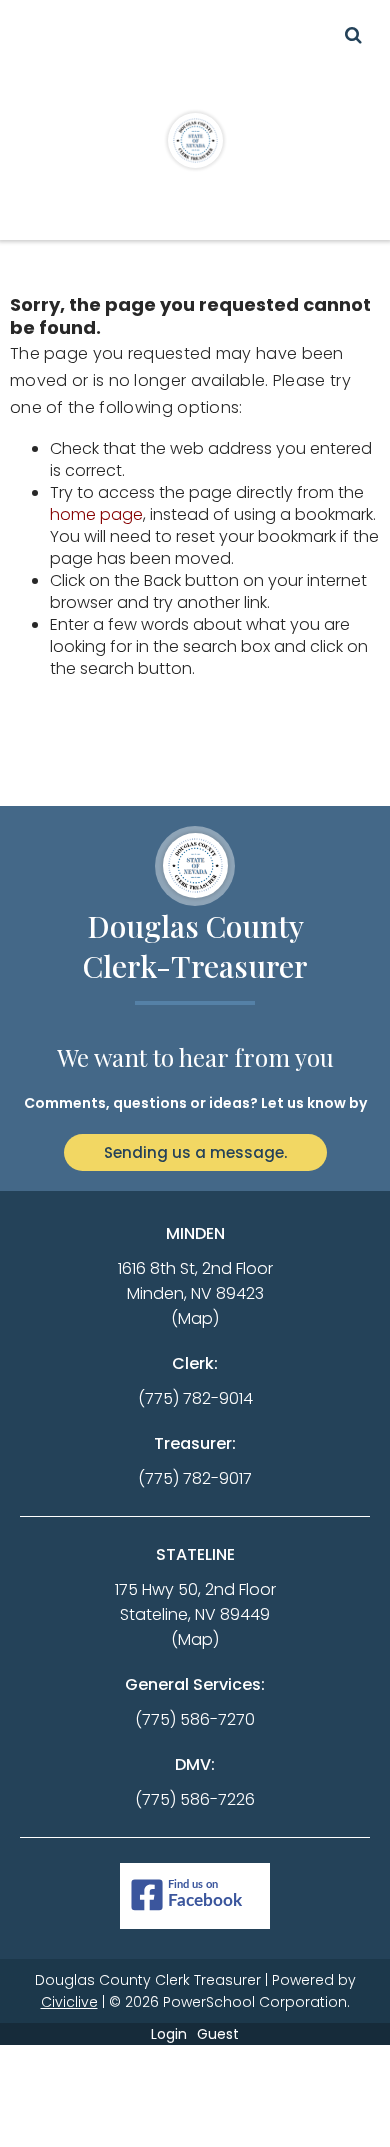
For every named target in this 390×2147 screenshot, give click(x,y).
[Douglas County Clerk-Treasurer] (195, 866)
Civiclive (69, 2002)
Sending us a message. (195, 1152)
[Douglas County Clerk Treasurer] (195, 140)
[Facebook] (195, 1896)
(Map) (195, 1318)
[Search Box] (353, 35)
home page (96, 514)
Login (169, 2034)
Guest (218, 2034)
